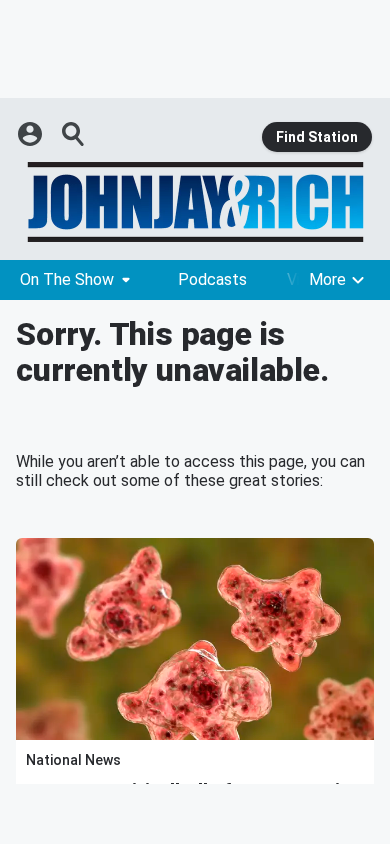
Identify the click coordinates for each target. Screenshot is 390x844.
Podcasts (212, 279)
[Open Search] (74, 134)
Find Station (317, 137)
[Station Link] (195, 202)
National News (73, 760)
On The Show (67, 279)
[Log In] (32, 134)
